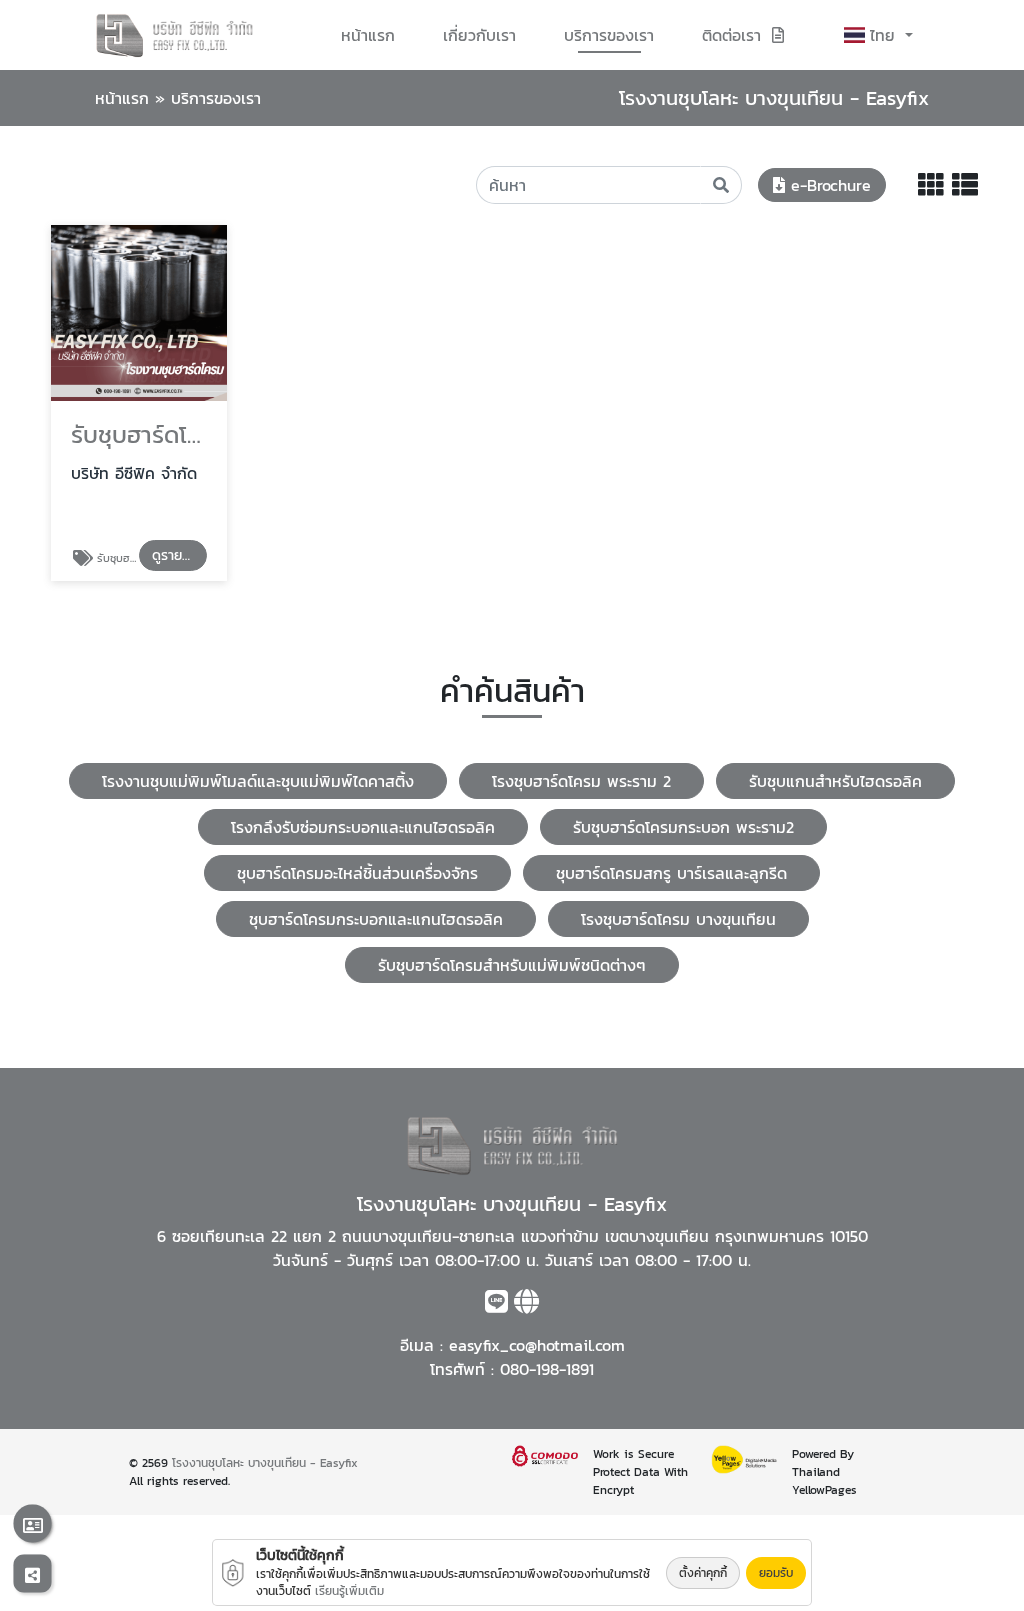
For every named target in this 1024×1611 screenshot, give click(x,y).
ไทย (885, 35)
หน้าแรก (368, 35)
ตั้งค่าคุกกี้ (703, 1573)
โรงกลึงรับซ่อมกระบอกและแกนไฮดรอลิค (363, 827)
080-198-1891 (547, 1369)
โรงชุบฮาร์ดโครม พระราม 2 (581, 781)
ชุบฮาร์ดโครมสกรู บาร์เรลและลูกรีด (671, 873)
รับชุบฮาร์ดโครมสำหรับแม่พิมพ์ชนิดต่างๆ (512, 965)
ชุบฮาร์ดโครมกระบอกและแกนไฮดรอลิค (376, 919)
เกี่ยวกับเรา (479, 35)
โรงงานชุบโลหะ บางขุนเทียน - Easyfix (265, 1463)
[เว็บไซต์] (526, 1305)
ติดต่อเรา (731, 35)
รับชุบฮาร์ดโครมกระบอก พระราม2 (683, 827)
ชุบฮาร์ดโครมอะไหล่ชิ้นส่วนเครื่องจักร (357, 873)
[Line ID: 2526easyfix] (496, 1305)
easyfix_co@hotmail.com (537, 1345)
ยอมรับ (776, 1573)
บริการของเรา (609, 35)
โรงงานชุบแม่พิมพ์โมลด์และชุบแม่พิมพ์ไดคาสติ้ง (258, 781)
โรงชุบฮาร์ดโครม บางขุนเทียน (678, 919)
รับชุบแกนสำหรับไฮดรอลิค (835, 781)
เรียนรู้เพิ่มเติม (349, 1591)
